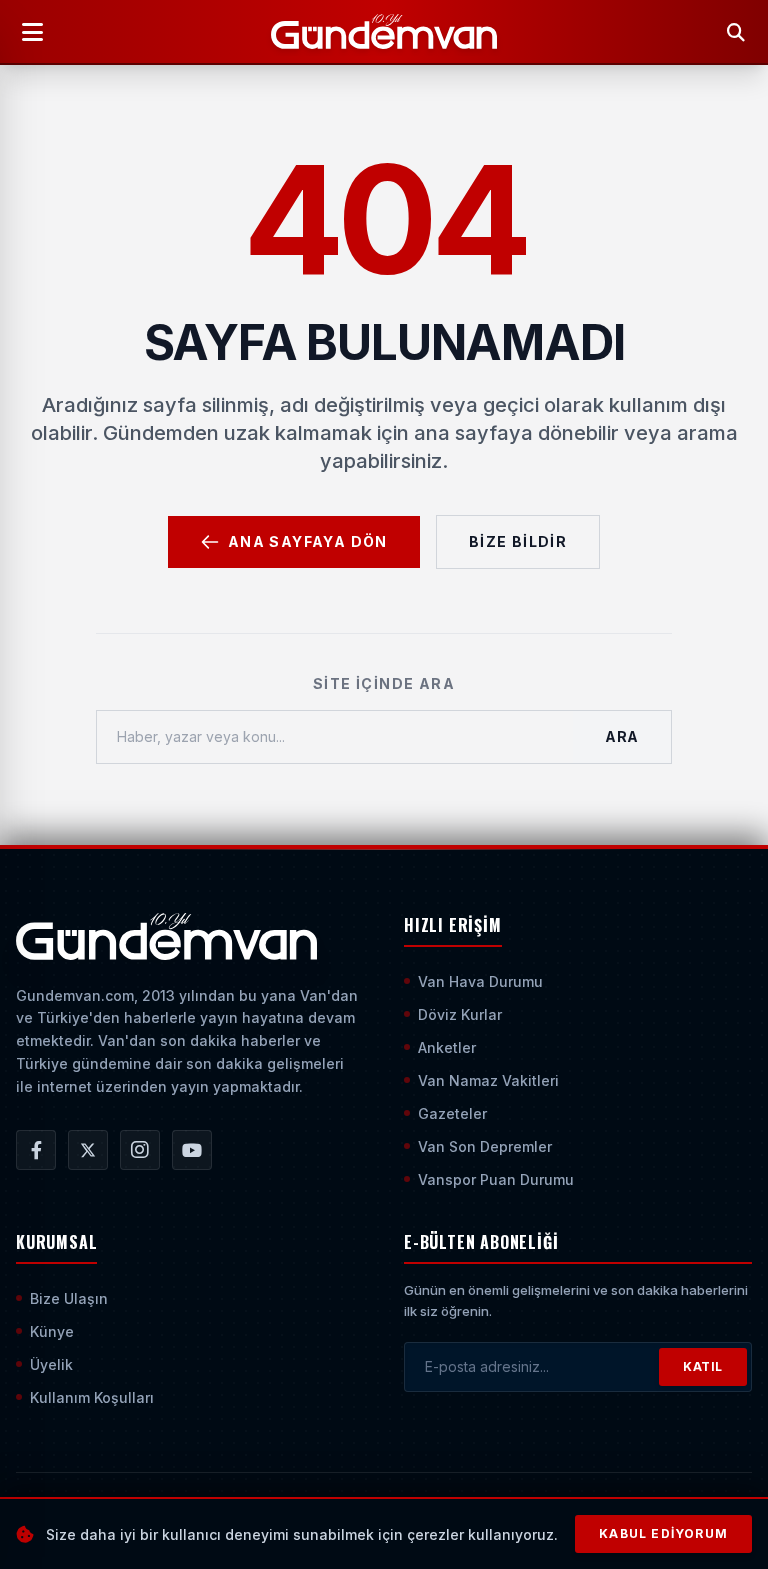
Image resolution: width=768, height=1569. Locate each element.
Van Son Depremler (485, 1146)
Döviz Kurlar (460, 1014)
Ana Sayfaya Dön (308, 541)
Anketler (447, 1047)
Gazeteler (452, 1113)
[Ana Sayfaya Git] (166, 937)
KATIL (703, 1366)
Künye (52, 1331)
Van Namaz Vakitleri (488, 1080)
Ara (622, 736)
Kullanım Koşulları (92, 1397)
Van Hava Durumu (480, 981)
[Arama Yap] (736, 32)
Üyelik (51, 1364)
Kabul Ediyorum (663, 1533)
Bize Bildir (518, 541)
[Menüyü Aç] (32, 32)
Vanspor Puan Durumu (496, 1179)
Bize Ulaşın (69, 1298)
